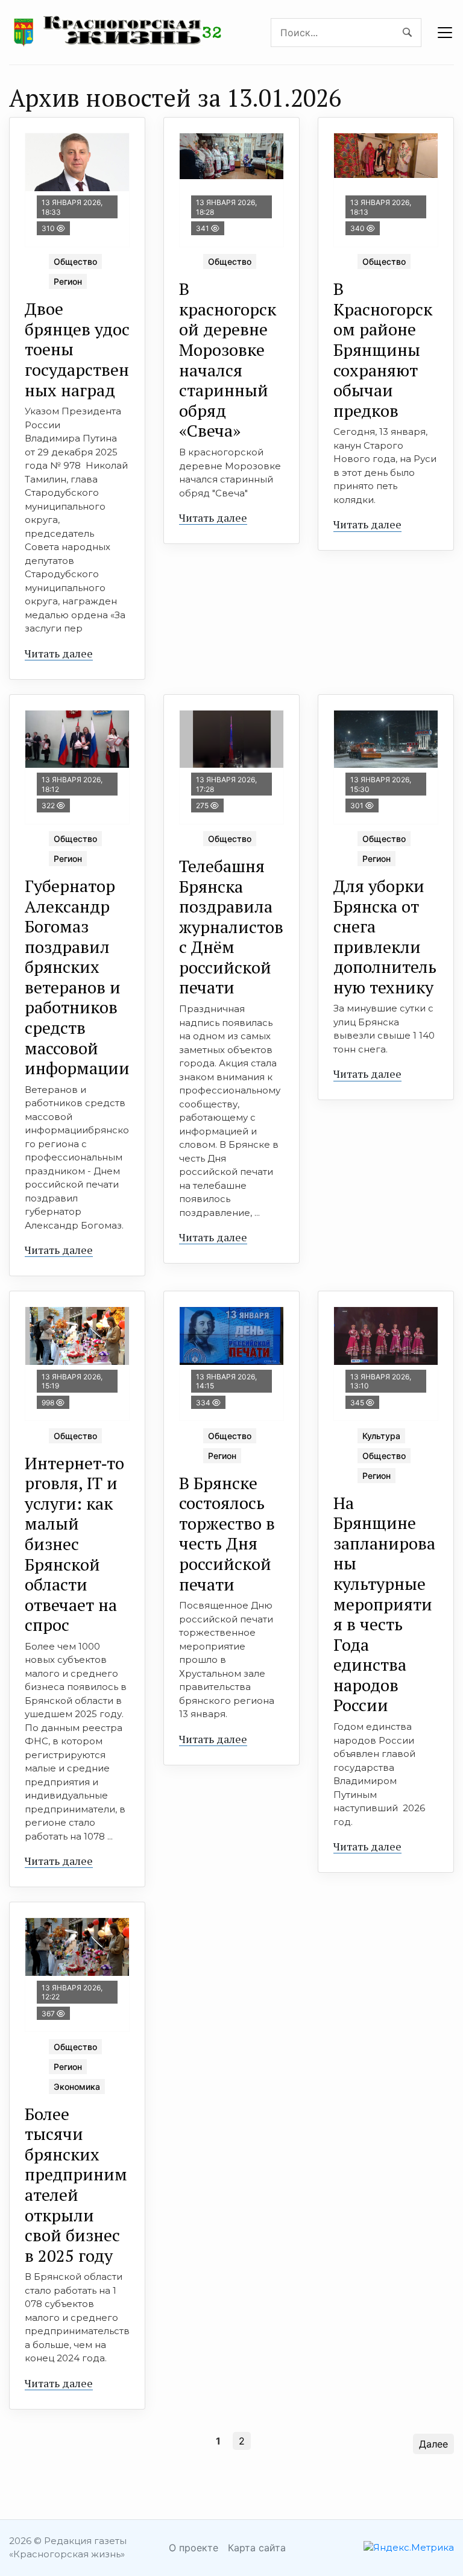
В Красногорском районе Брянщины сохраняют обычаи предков (383, 350)
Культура (381, 1436)
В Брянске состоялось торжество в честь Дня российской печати (227, 1533)
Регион (68, 281)
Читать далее (59, 653)
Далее (433, 2444)
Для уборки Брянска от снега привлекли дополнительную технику (385, 936)
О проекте (194, 2548)
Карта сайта (257, 2548)
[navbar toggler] (445, 33)
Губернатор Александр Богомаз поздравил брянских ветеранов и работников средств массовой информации (77, 977)
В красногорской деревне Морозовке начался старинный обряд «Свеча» (228, 359)
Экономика (77, 2087)
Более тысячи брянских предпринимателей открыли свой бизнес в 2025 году (76, 2185)
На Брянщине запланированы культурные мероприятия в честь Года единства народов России (384, 1604)
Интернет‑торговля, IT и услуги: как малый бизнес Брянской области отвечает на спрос (74, 1544)
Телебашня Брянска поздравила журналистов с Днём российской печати (231, 927)
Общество (75, 261)
